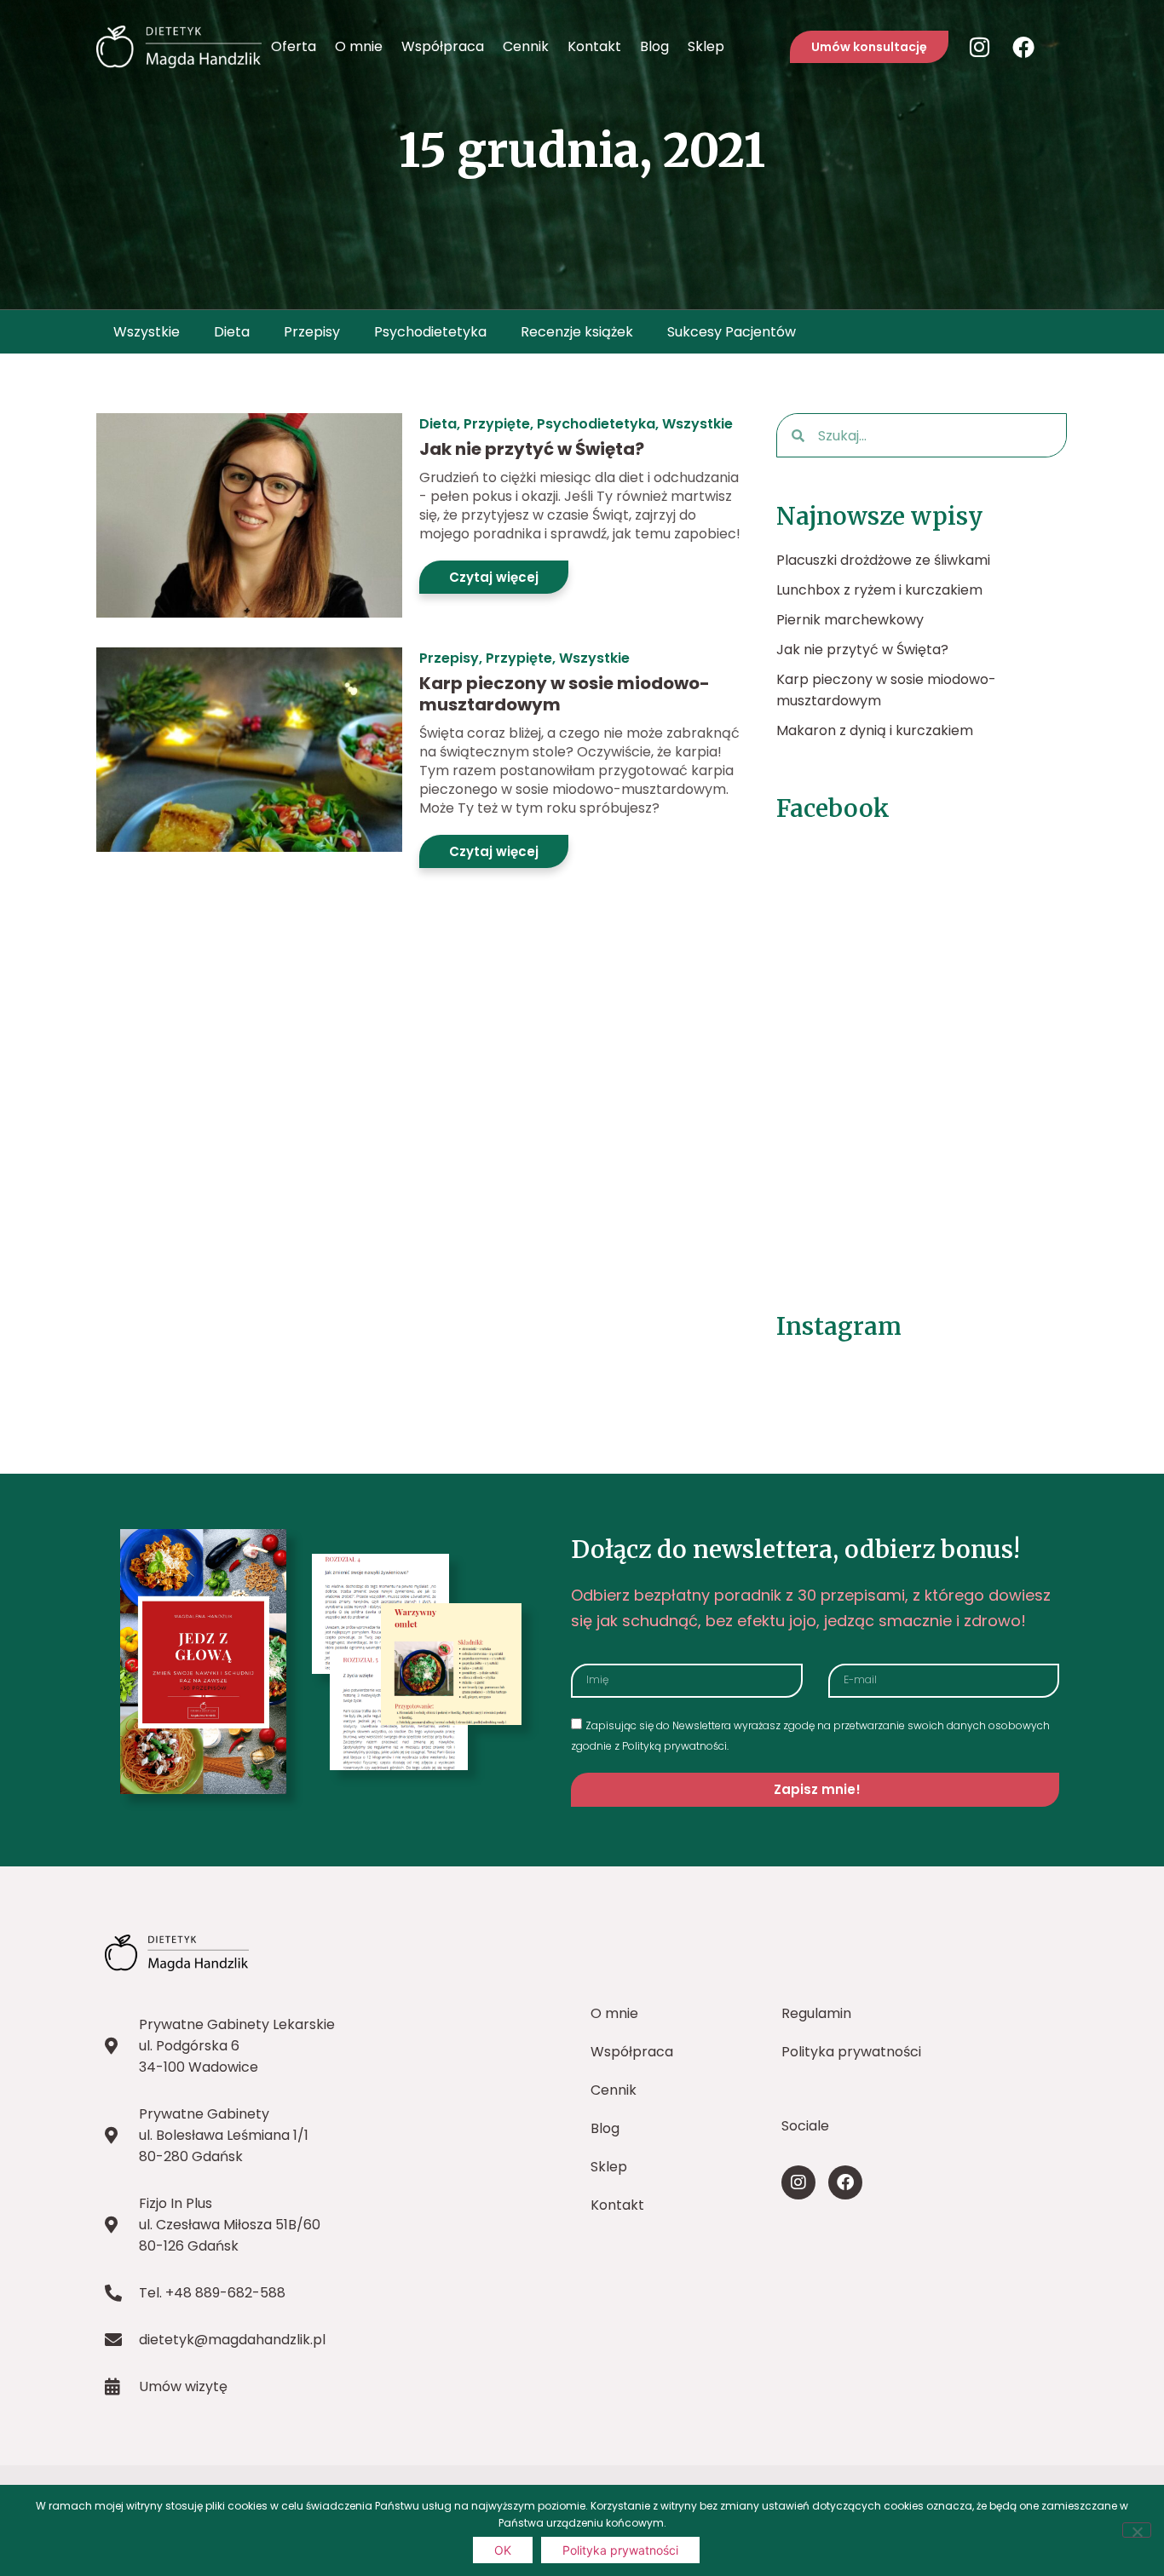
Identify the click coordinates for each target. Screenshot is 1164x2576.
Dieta (232, 332)
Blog (654, 46)
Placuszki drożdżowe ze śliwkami (883, 560)
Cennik (526, 46)
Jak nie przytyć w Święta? (532, 449)
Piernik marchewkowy (850, 620)
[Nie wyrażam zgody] (1137, 2530)
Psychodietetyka (430, 332)
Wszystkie (147, 332)
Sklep (706, 46)
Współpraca (443, 46)
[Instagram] (979, 47)
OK (503, 2550)
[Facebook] (1023, 47)
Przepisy (312, 332)
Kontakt (594, 46)
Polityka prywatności (620, 2550)
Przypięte (497, 424)
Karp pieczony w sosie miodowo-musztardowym (565, 694)
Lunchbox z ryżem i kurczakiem (879, 590)
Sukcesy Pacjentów (732, 332)
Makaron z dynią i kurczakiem (875, 730)
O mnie (359, 46)
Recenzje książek (577, 332)
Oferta (294, 46)
